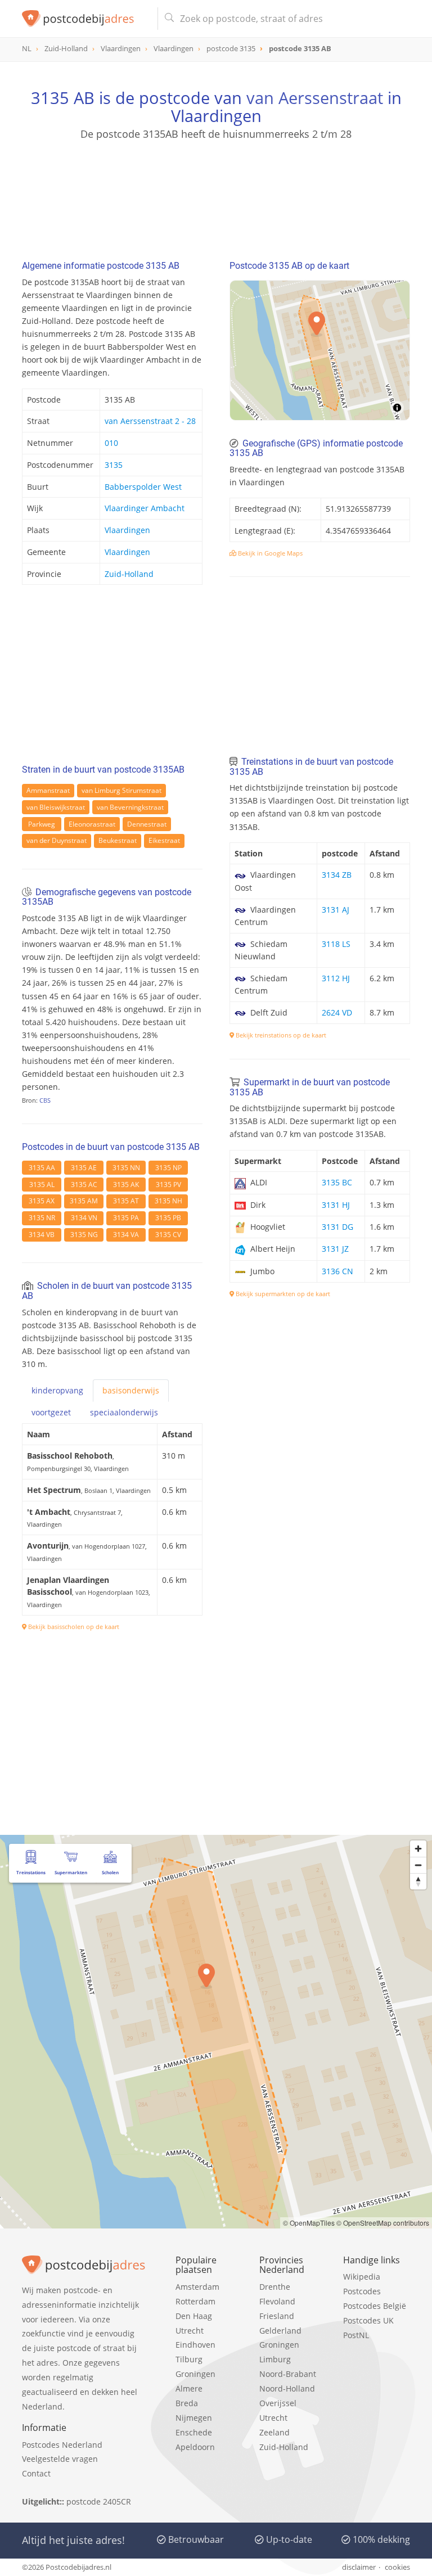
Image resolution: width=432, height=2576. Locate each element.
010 (111, 443)
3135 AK (126, 1185)
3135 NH (168, 1201)
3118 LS (336, 944)
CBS (45, 1100)
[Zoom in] (418, 1849)
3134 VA (126, 1235)
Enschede (194, 2432)
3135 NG (84, 1235)
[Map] (320, 350)
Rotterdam (195, 2301)
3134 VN (84, 1218)
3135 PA (126, 1218)
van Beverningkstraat (130, 807)
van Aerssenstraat (315, 98)
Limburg (275, 2359)
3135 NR (42, 1218)
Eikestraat (164, 840)
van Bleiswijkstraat (56, 807)
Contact (36, 2473)
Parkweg (42, 824)
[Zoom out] (418, 1865)
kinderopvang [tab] (57, 1390)
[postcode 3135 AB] (85, 19)
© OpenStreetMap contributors (383, 2223)
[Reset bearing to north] (418, 1881)
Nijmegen (194, 2418)
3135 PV (168, 1185)
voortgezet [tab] (51, 1412)
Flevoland (277, 2301)
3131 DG (337, 1227)
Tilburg (189, 2359)
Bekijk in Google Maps (269, 553)
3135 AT (126, 1201)
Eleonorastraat (92, 824)
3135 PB (168, 1218)
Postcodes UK (368, 2320)
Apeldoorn (195, 2447)
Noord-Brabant (288, 2374)
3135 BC (337, 1182)
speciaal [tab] (124, 1412)
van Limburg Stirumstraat (121, 790)
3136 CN (337, 1271)
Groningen (195, 2374)
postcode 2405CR (99, 2501)
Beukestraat (118, 840)
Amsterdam (197, 2287)
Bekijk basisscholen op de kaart (73, 1627)
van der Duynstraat (57, 840)
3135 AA (42, 1168)
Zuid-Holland (129, 574)
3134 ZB (337, 875)
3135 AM (84, 1201)
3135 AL (42, 1185)
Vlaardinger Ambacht (145, 508)
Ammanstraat (48, 790)
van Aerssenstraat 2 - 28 (150, 421)
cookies (397, 2567)
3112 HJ (336, 978)
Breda (187, 2403)
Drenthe (275, 2287)
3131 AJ (336, 910)
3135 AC (84, 1185)
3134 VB (42, 1235)
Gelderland (280, 2331)
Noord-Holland (287, 2388)
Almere (189, 2388)
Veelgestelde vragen (60, 2459)
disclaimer (359, 2567)
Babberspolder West (143, 487)
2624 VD (337, 1012)
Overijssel (278, 2403)
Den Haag (194, 2316)
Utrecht (190, 2331)
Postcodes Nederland (62, 2445)
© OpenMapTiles (309, 2223)
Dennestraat (147, 824)
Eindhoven (195, 2345)
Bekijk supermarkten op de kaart (282, 1294)
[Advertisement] (216, 195)
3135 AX (42, 1201)
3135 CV (168, 1235)
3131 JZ (335, 1249)
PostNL (356, 2335)
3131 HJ (336, 1205)
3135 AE (84, 1168)
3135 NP (168, 1168)
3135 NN (126, 1168)
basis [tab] (131, 1390)
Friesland (277, 2316)
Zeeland (274, 2432)
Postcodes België (375, 2306)
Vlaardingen (127, 530)
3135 (114, 465)
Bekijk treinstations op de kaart (280, 1035)
